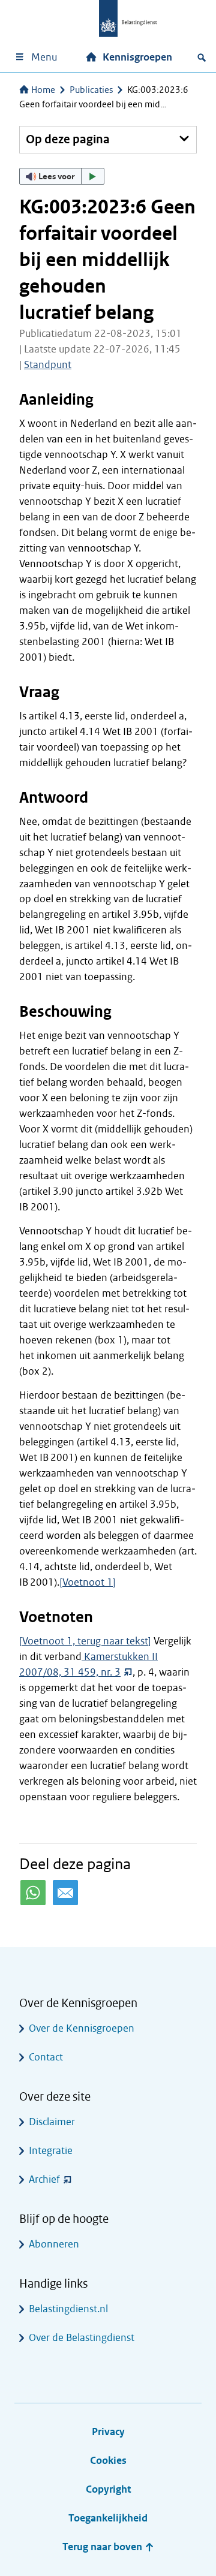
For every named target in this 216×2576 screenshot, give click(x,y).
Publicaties (91, 90)
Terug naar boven (103, 2547)
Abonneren (54, 2244)
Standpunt (48, 365)
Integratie (51, 2151)
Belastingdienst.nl (68, 2309)
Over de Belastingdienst (82, 2338)
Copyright (108, 2489)
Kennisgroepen (137, 57)
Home (43, 90)
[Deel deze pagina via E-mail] (65, 1893)
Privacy (108, 2432)
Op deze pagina (68, 139)
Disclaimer (52, 2122)
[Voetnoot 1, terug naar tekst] (85, 1641)
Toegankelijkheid (108, 2518)
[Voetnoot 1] (88, 1582)
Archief (44, 2179)
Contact (46, 2057)
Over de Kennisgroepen (82, 2028)
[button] (62, 176)
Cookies (108, 2461)
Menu (44, 57)
